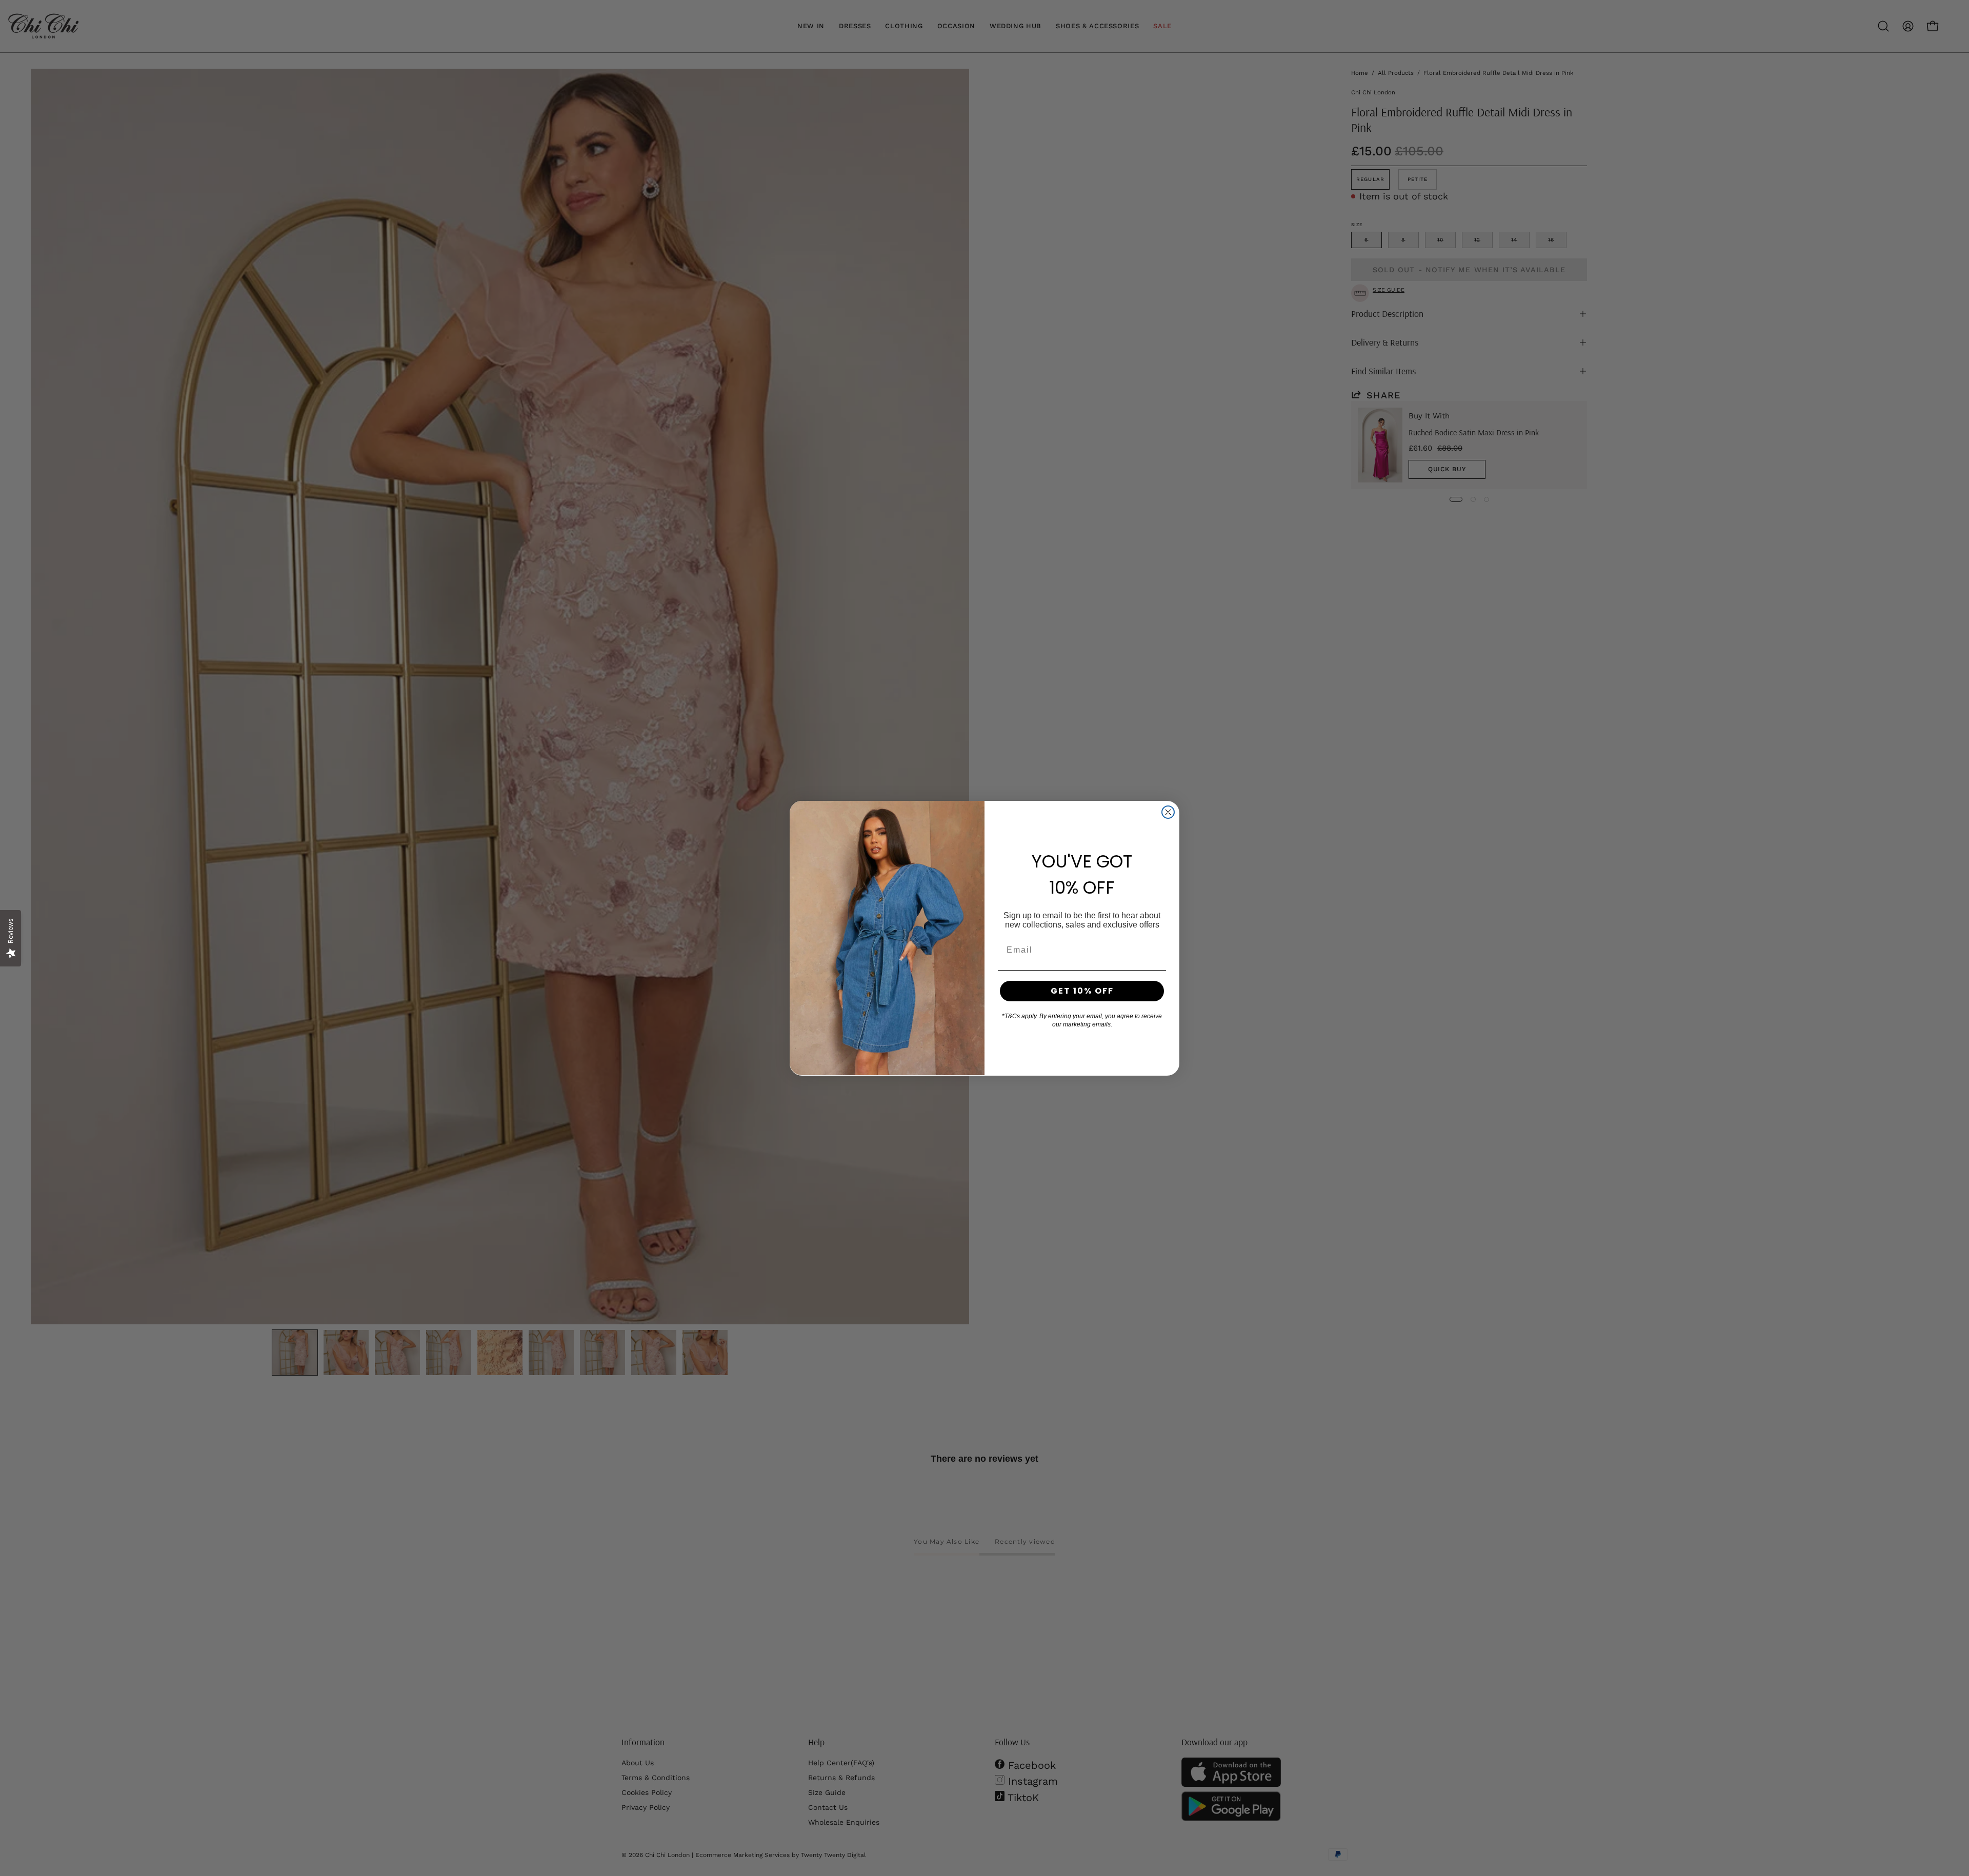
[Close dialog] (1168, 812)
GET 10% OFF (1082, 991)
